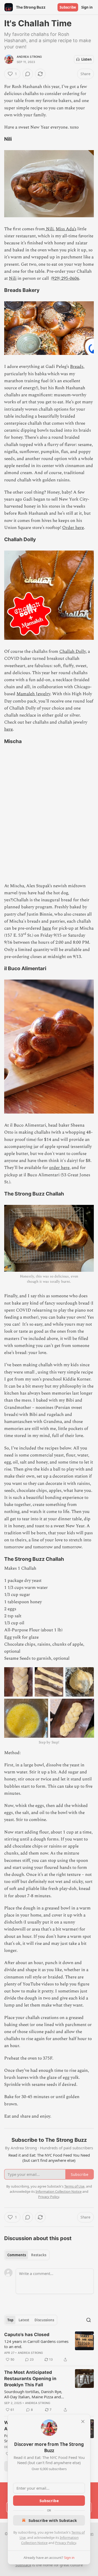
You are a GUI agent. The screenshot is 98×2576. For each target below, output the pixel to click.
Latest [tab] (24, 2320)
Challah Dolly (73, 651)
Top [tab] (10, 2320)
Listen (87, 59)
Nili (13, 278)
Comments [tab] (17, 2255)
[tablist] (27, 2255)
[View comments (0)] (28, 74)
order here (59, 1168)
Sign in (87, 7)
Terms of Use (74, 2186)
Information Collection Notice (59, 2191)
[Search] (89, 2320)
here (8, 729)
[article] (49, 2347)
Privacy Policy (66, 2543)
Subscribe (68, 7)
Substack (23, 2565)
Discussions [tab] (44, 2320)
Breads (77, 367)
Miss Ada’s (66, 229)
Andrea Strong (29, 57)
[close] (83, 2421)
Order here (73, 528)
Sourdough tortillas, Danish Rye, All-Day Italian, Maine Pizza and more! (33, 2394)
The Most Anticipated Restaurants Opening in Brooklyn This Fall (30, 2379)
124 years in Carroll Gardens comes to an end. (36, 2344)
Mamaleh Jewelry (33, 694)
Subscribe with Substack (53, 2520)
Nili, (50, 229)
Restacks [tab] (39, 2255)
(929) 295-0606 (65, 278)
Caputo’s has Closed (27, 2335)
